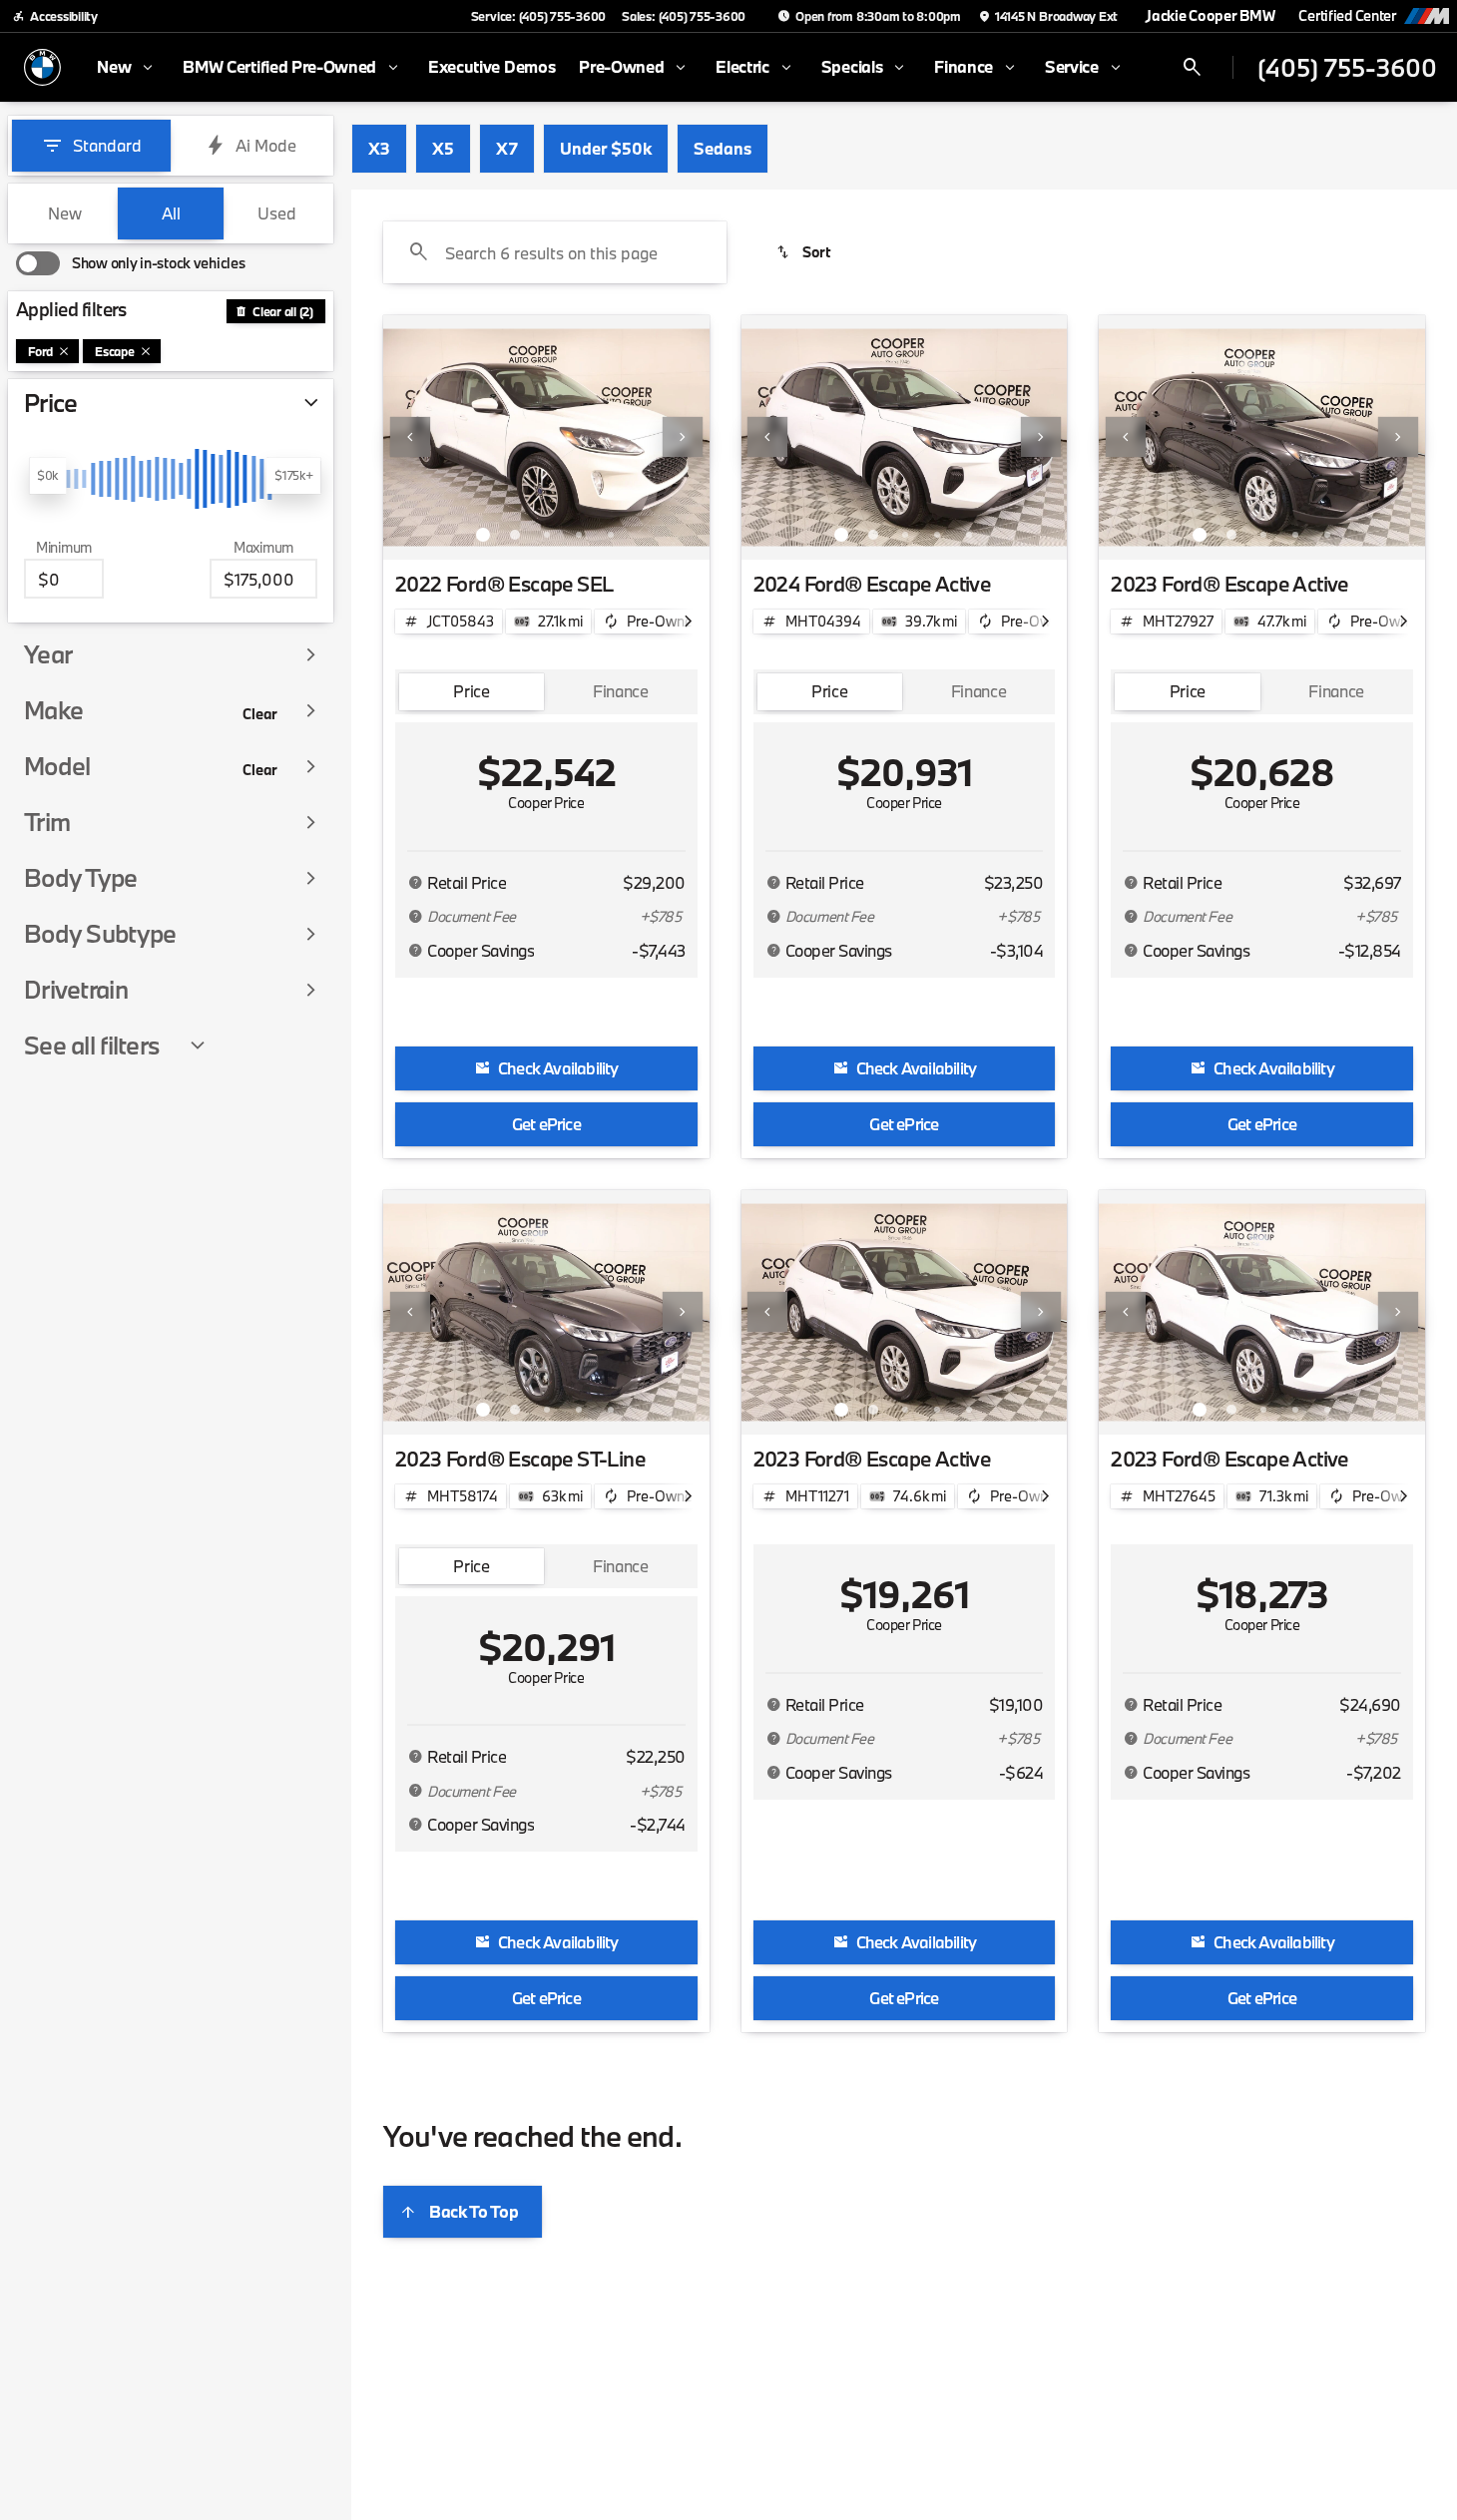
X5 (443, 148)
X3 (379, 148)
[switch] (130, 263)
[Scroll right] (688, 622)
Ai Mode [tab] (266, 145)
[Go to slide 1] (483, 535)
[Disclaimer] (415, 883)
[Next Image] (683, 437)
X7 (507, 148)
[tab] (472, 692)
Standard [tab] (107, 145)
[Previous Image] (410, 437)
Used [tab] (277, 213)
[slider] (47, 476)
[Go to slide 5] (611, 535)
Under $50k (606, 148)
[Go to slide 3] (547, 535)
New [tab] (65, 213)
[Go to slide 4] (579, 535)
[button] (408, 437)
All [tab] (171, 213)
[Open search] (1193, 68)
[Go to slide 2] (515, 535)
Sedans (723, 148)
